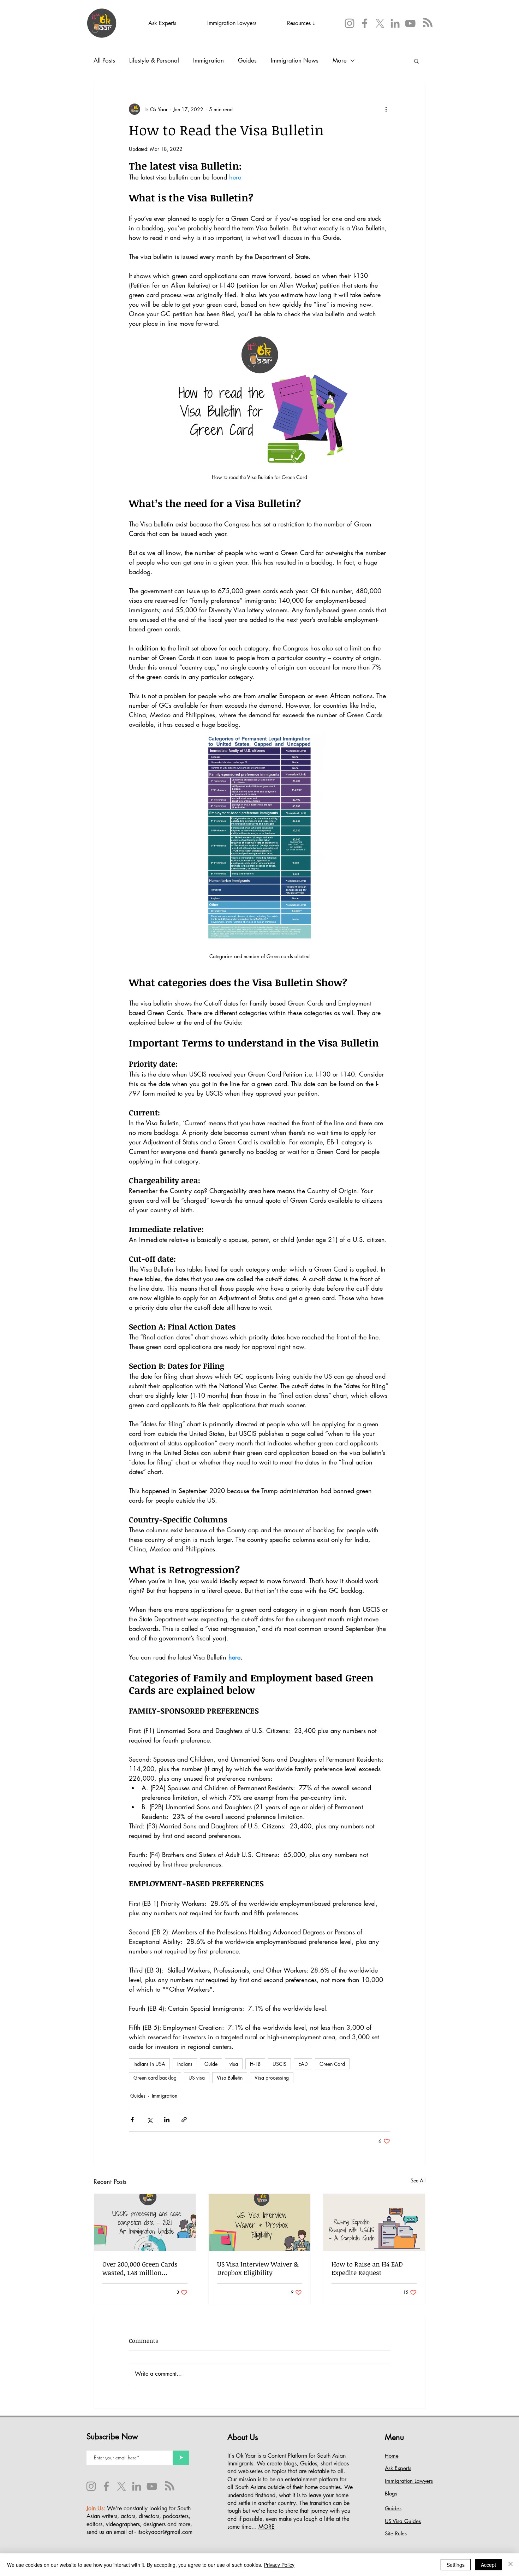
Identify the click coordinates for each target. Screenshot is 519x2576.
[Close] (511, 2565)
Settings (456, 2565)
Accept (488, 2565)
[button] (357, 1229)
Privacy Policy (279, 2565)
